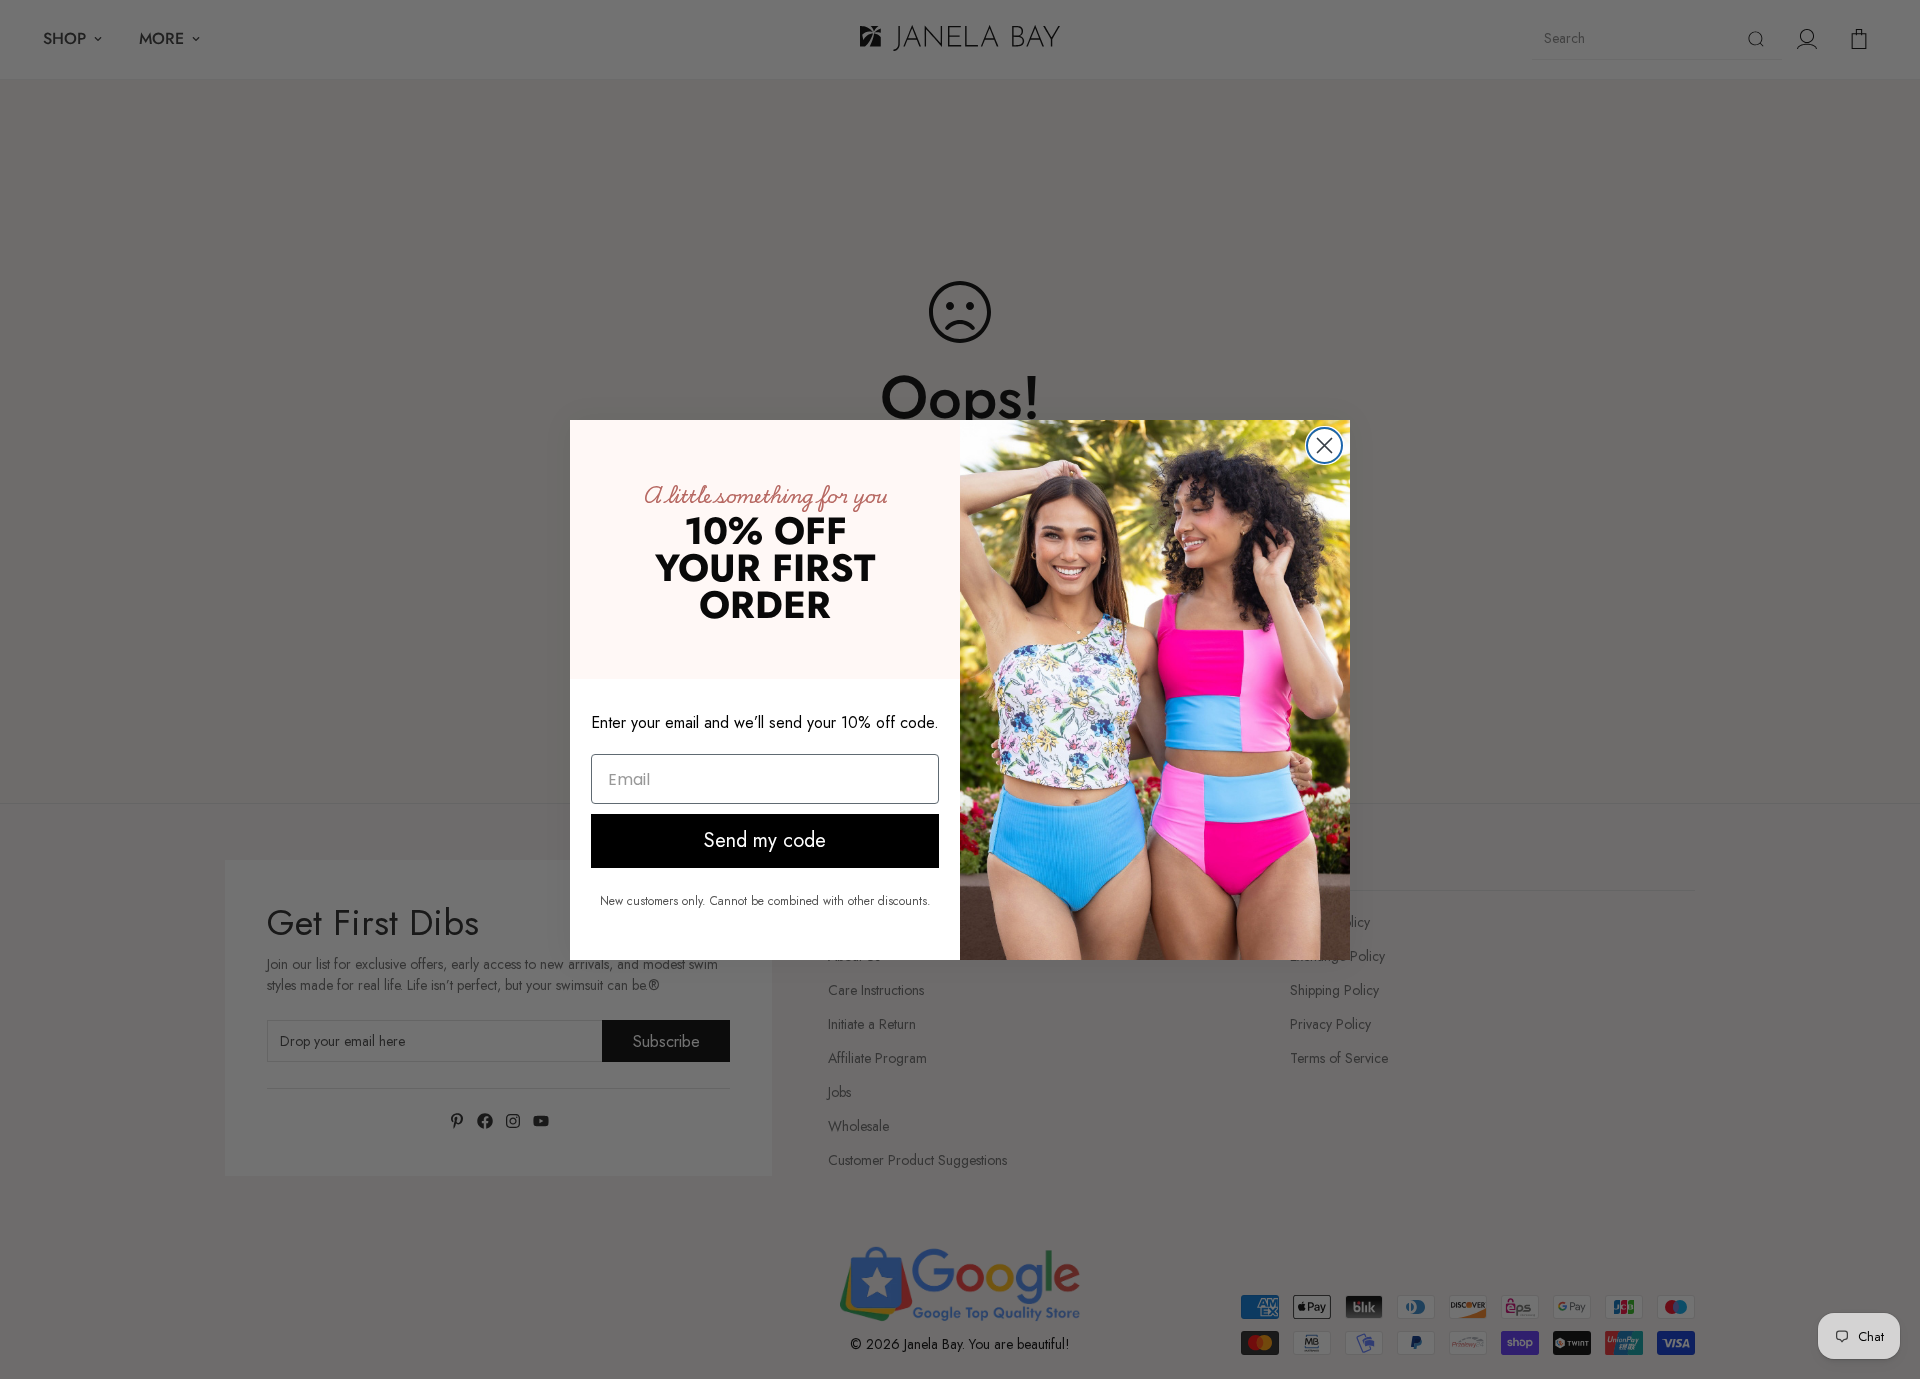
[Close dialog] (1324, 445)
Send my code (765, 840)
